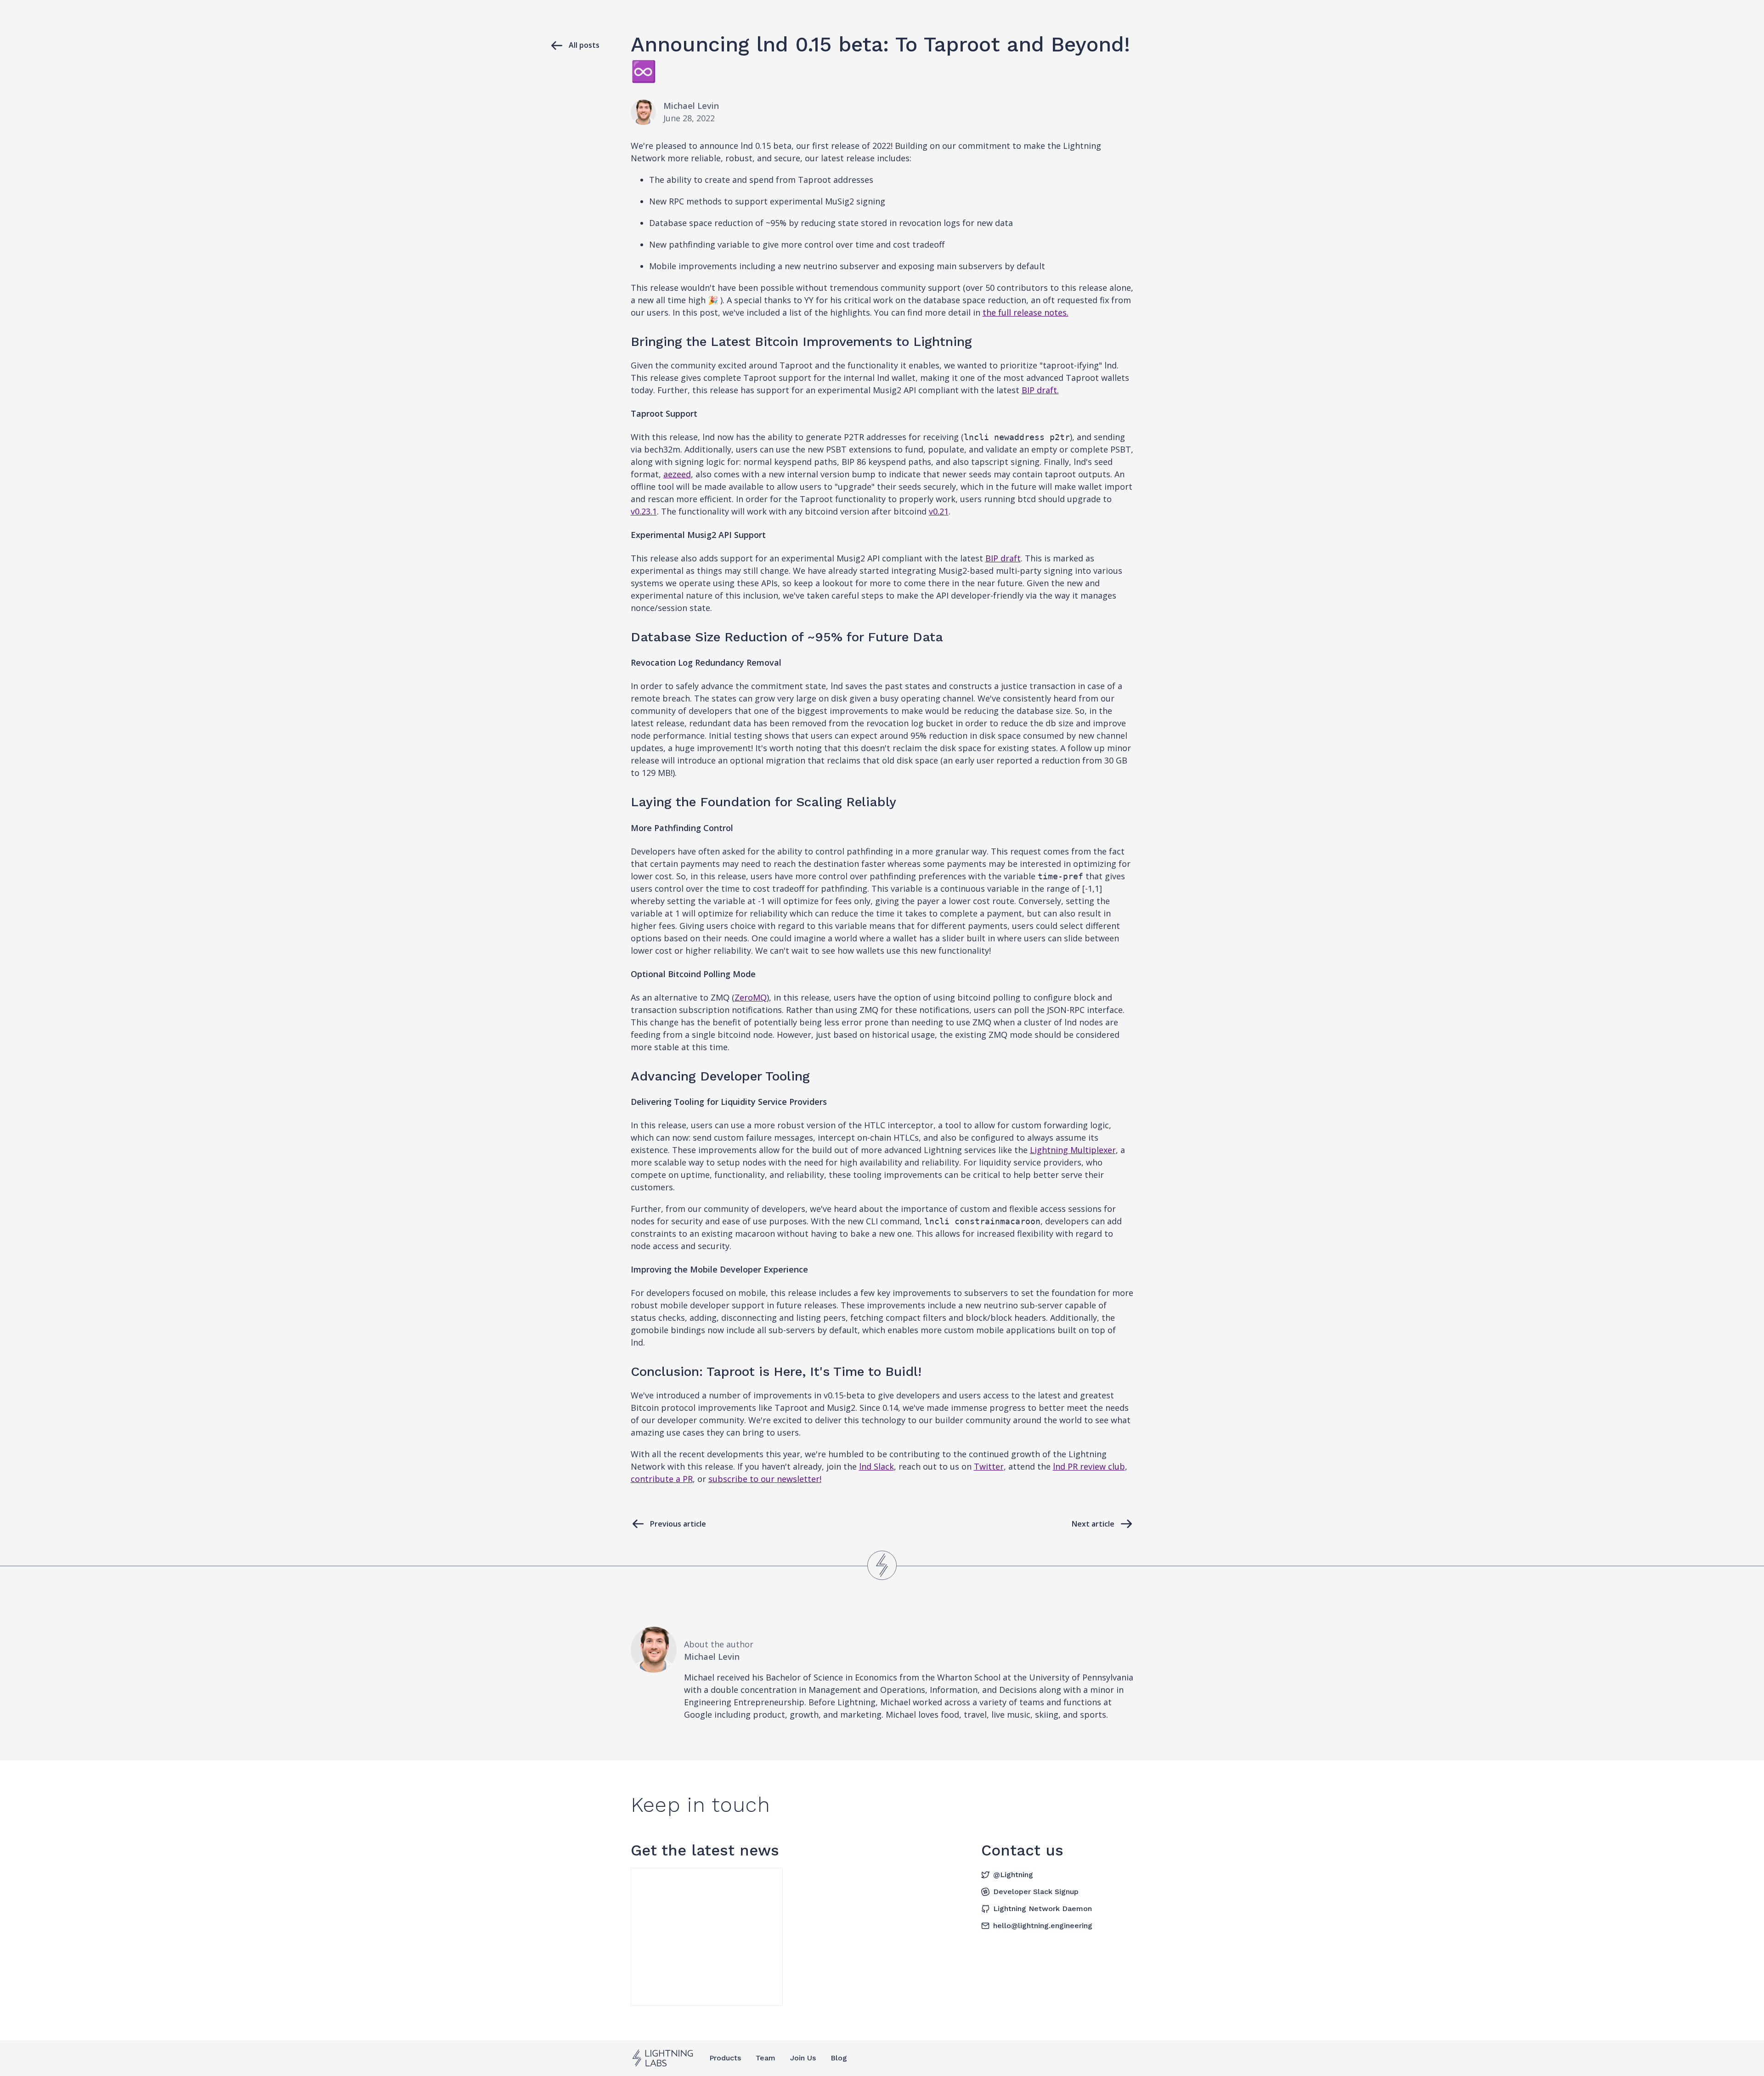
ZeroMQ (751, 997)
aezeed (677, 474)
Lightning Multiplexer (1073, 1150)
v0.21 (939, 511)
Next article (1093, 1524)
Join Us (803, 2058)
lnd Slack (876, 1466)
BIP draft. (1040, 390)
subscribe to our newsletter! (765, 1479)
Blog (839, 2058)
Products (725, 2058)
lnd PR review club (1089, 1466)
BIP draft (1003, 558)
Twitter (989, 1466)
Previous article (678, 1524)
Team (766, 2058)
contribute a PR (662, 1479)
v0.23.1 (644, 511)
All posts (584, 45)
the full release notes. (1026, 312)
